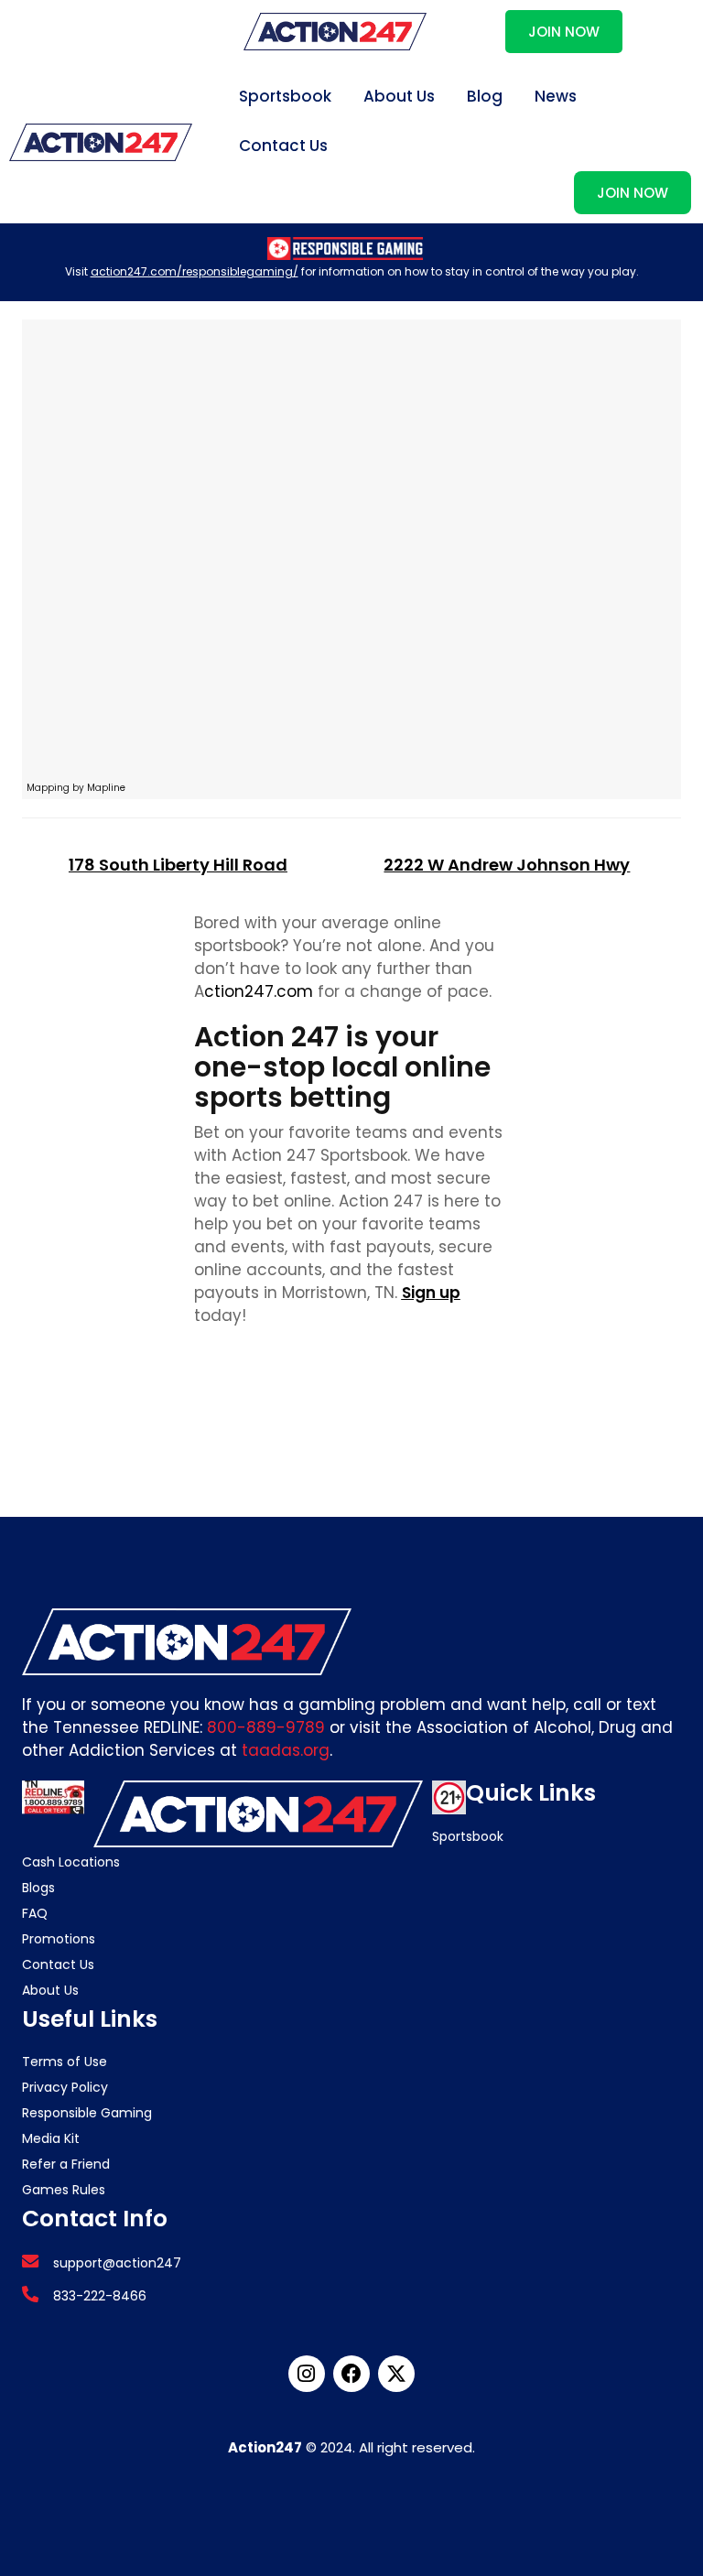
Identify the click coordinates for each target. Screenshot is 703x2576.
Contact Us (283, 146)
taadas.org (286, 1750)
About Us (399, 96)
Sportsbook (285, 96)
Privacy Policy (65, 2087)
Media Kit (51, 2138)
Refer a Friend (66, 2164)
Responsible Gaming (87, 2113)
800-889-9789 (266, 1727)
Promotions (59, 1939)
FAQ (35, 1913)
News (556, 96)
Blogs (38, 1888)
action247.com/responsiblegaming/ (195, 271)
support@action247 (117, 2263)
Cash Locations (71, 1862)
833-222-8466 (100, 2296)
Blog (485, 96)
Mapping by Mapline (76, 788)
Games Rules (64, 2190)
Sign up (431, 1293)
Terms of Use (65, 2062)
